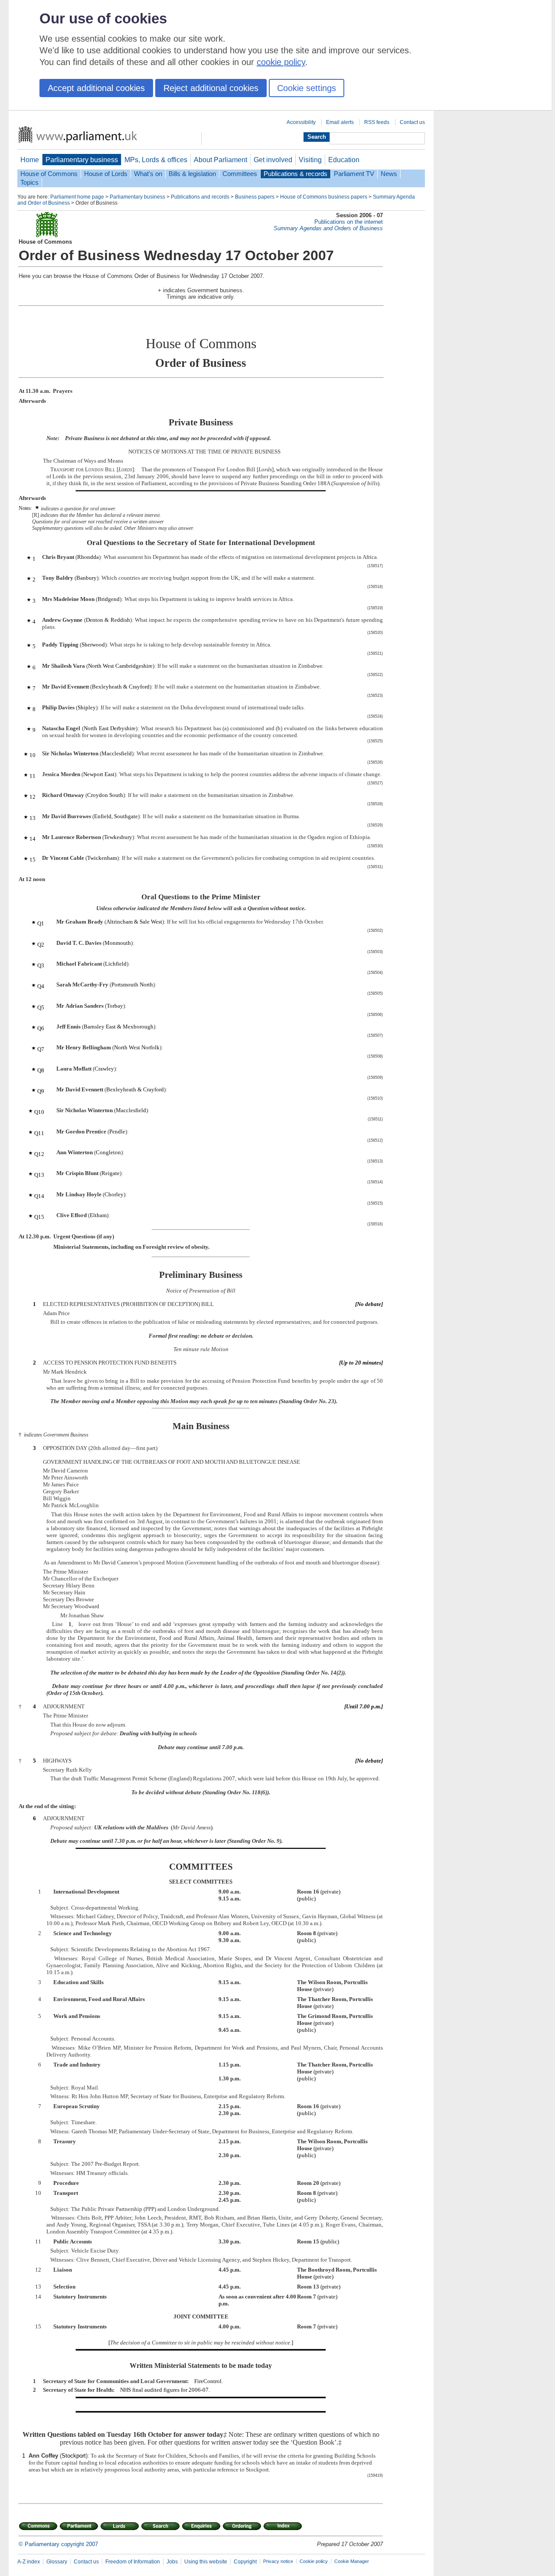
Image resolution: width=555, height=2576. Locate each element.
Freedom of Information (133, 2562)
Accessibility (301, 122)
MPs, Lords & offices (156, 160)
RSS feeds (377, 122)
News (389, 174)
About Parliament (220, 160)
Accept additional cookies (96, 88)
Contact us (412, 122)
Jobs (172, 2562)
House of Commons (49, 174)
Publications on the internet (349, 222)
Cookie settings (307, 88)
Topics (29, 183)
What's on (148, 174)
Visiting (310, 160)
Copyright (245, 2562)
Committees (240, 174)
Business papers (255, 197)
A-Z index (29, 2562)
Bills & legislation (192, 174)
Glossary (57, 2562)
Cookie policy (314, 2561)
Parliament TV (354, 174)
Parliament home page (77, 197)
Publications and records (200, 197)
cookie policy (281, 62)
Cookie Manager (352, 2561)
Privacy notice (278, 2561)
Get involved (273, 160)
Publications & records (295, 174)
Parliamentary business (82, 160)
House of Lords (106, 174)
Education (344, 160)
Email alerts (340, 122)
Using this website (206, 2562)
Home (30, 160)
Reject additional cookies (211, 88)
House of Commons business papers (324, 197)
